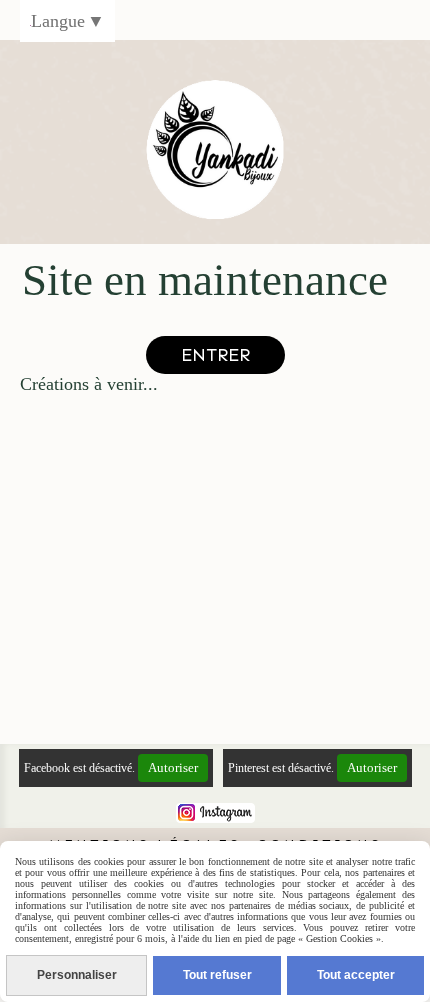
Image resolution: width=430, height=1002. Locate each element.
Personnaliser (77, 975)
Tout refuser (217, 975)
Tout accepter (356, 975)
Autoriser (173, 767)
